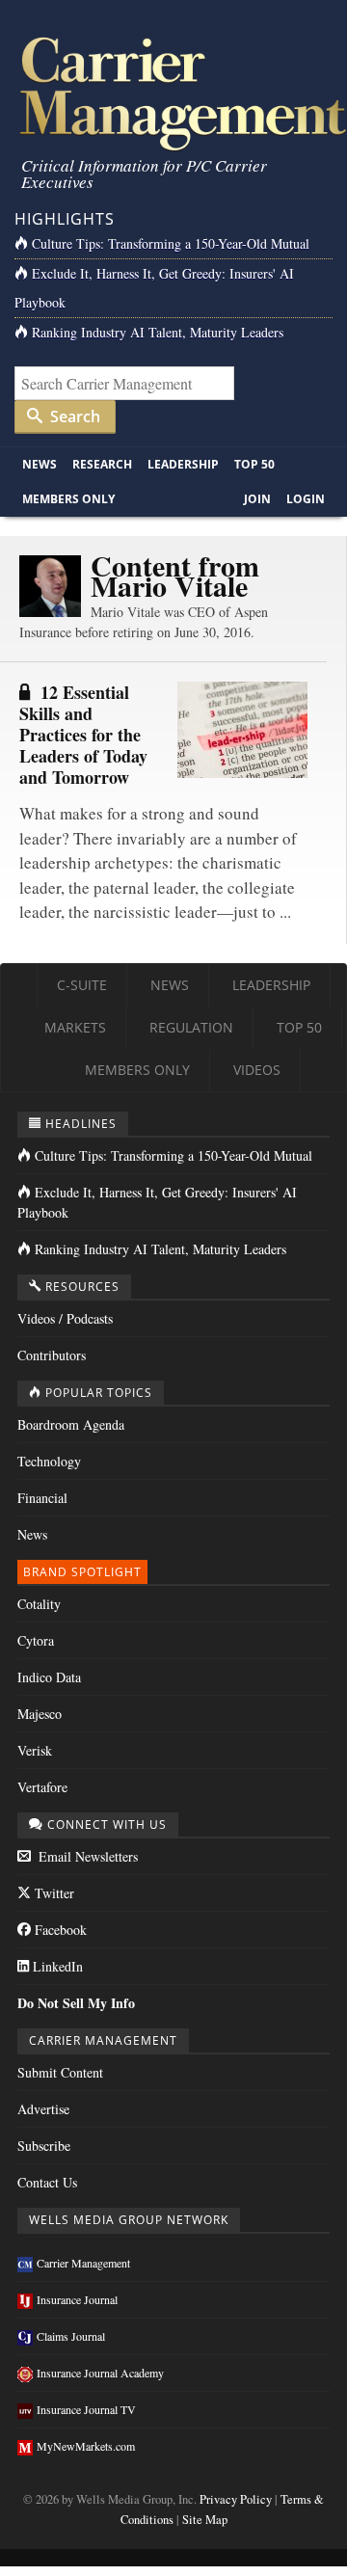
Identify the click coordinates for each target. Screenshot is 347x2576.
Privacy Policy (236, 2499)
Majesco (40, 1714)
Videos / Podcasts (65, 1318)
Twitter (53, 1893)
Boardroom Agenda (71, 1424)
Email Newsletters (86, 1856)
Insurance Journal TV (86, 2409)
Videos (257, 1070)
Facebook (59, 1930)
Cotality (39, 1604)
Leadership (183, 464)
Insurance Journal (77, 2299)
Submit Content (60, 2072)
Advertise (43, 2109)
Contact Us (47, 2182)
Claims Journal (71, 2336)
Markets (75, 1027)
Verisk (35, 1750)
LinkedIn (56, 1966)
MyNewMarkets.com (86, 2446)
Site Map (205, 2520)
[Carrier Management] (173, 92)
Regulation (191, 1027)
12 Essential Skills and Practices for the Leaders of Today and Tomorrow (83, 735)
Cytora (36, 1640)
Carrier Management (83, 2263)
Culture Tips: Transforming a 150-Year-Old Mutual (171, 243)
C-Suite (82, 985)
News (40, 464)
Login (306, 499)
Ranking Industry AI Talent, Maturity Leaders (158, 332)
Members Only (68, 499)
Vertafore (42, 1787)
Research (102, 464)
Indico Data (49, 1677)
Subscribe (44, 2146)
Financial (42, 1498)
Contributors (52, 1355)
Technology (49, 1461)
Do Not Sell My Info (76, 2003)
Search (73, 416)
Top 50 (254, 464)
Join (257, 499)
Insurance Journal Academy (100, 2373)
